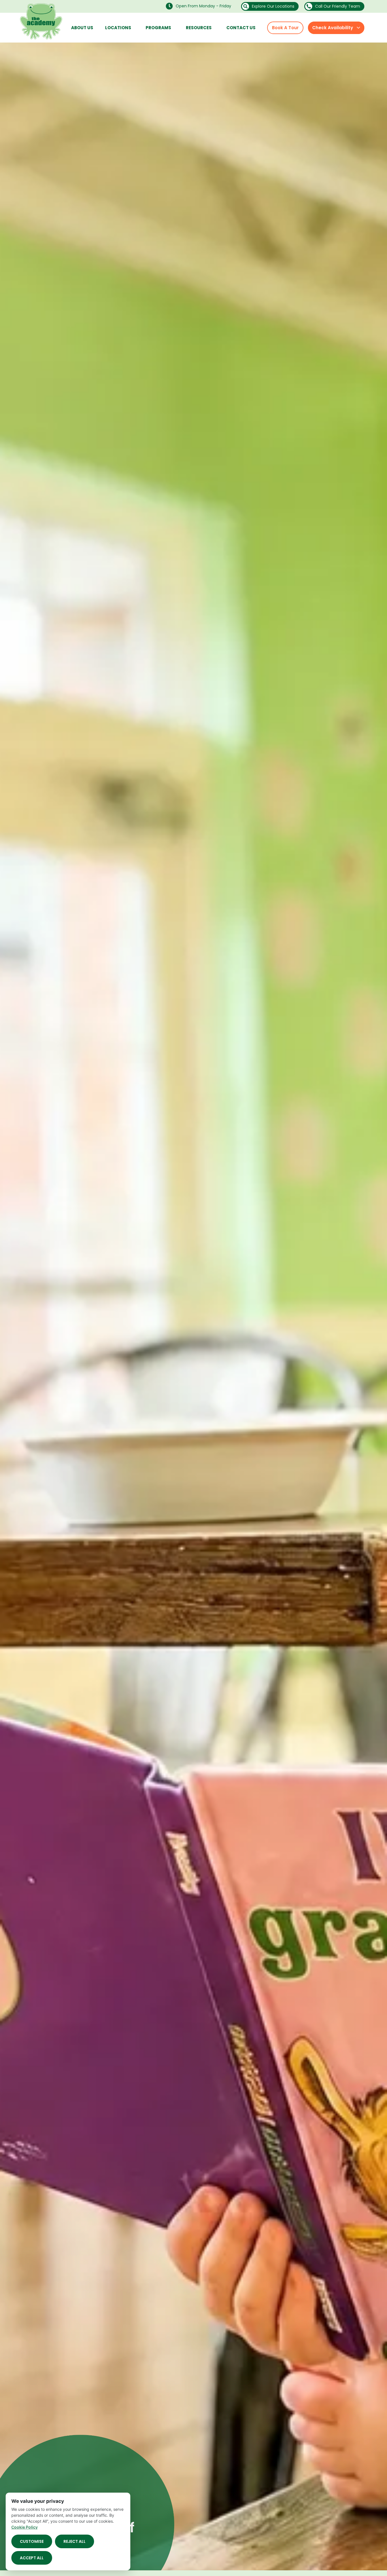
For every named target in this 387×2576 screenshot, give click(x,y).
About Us (82, 28)
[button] (200, 6)
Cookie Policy (25, 2527)
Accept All (32, 2558)
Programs (158, 28)
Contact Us (241, 28)
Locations (118, 28)
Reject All (75, 2541)
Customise (32, 2541)
